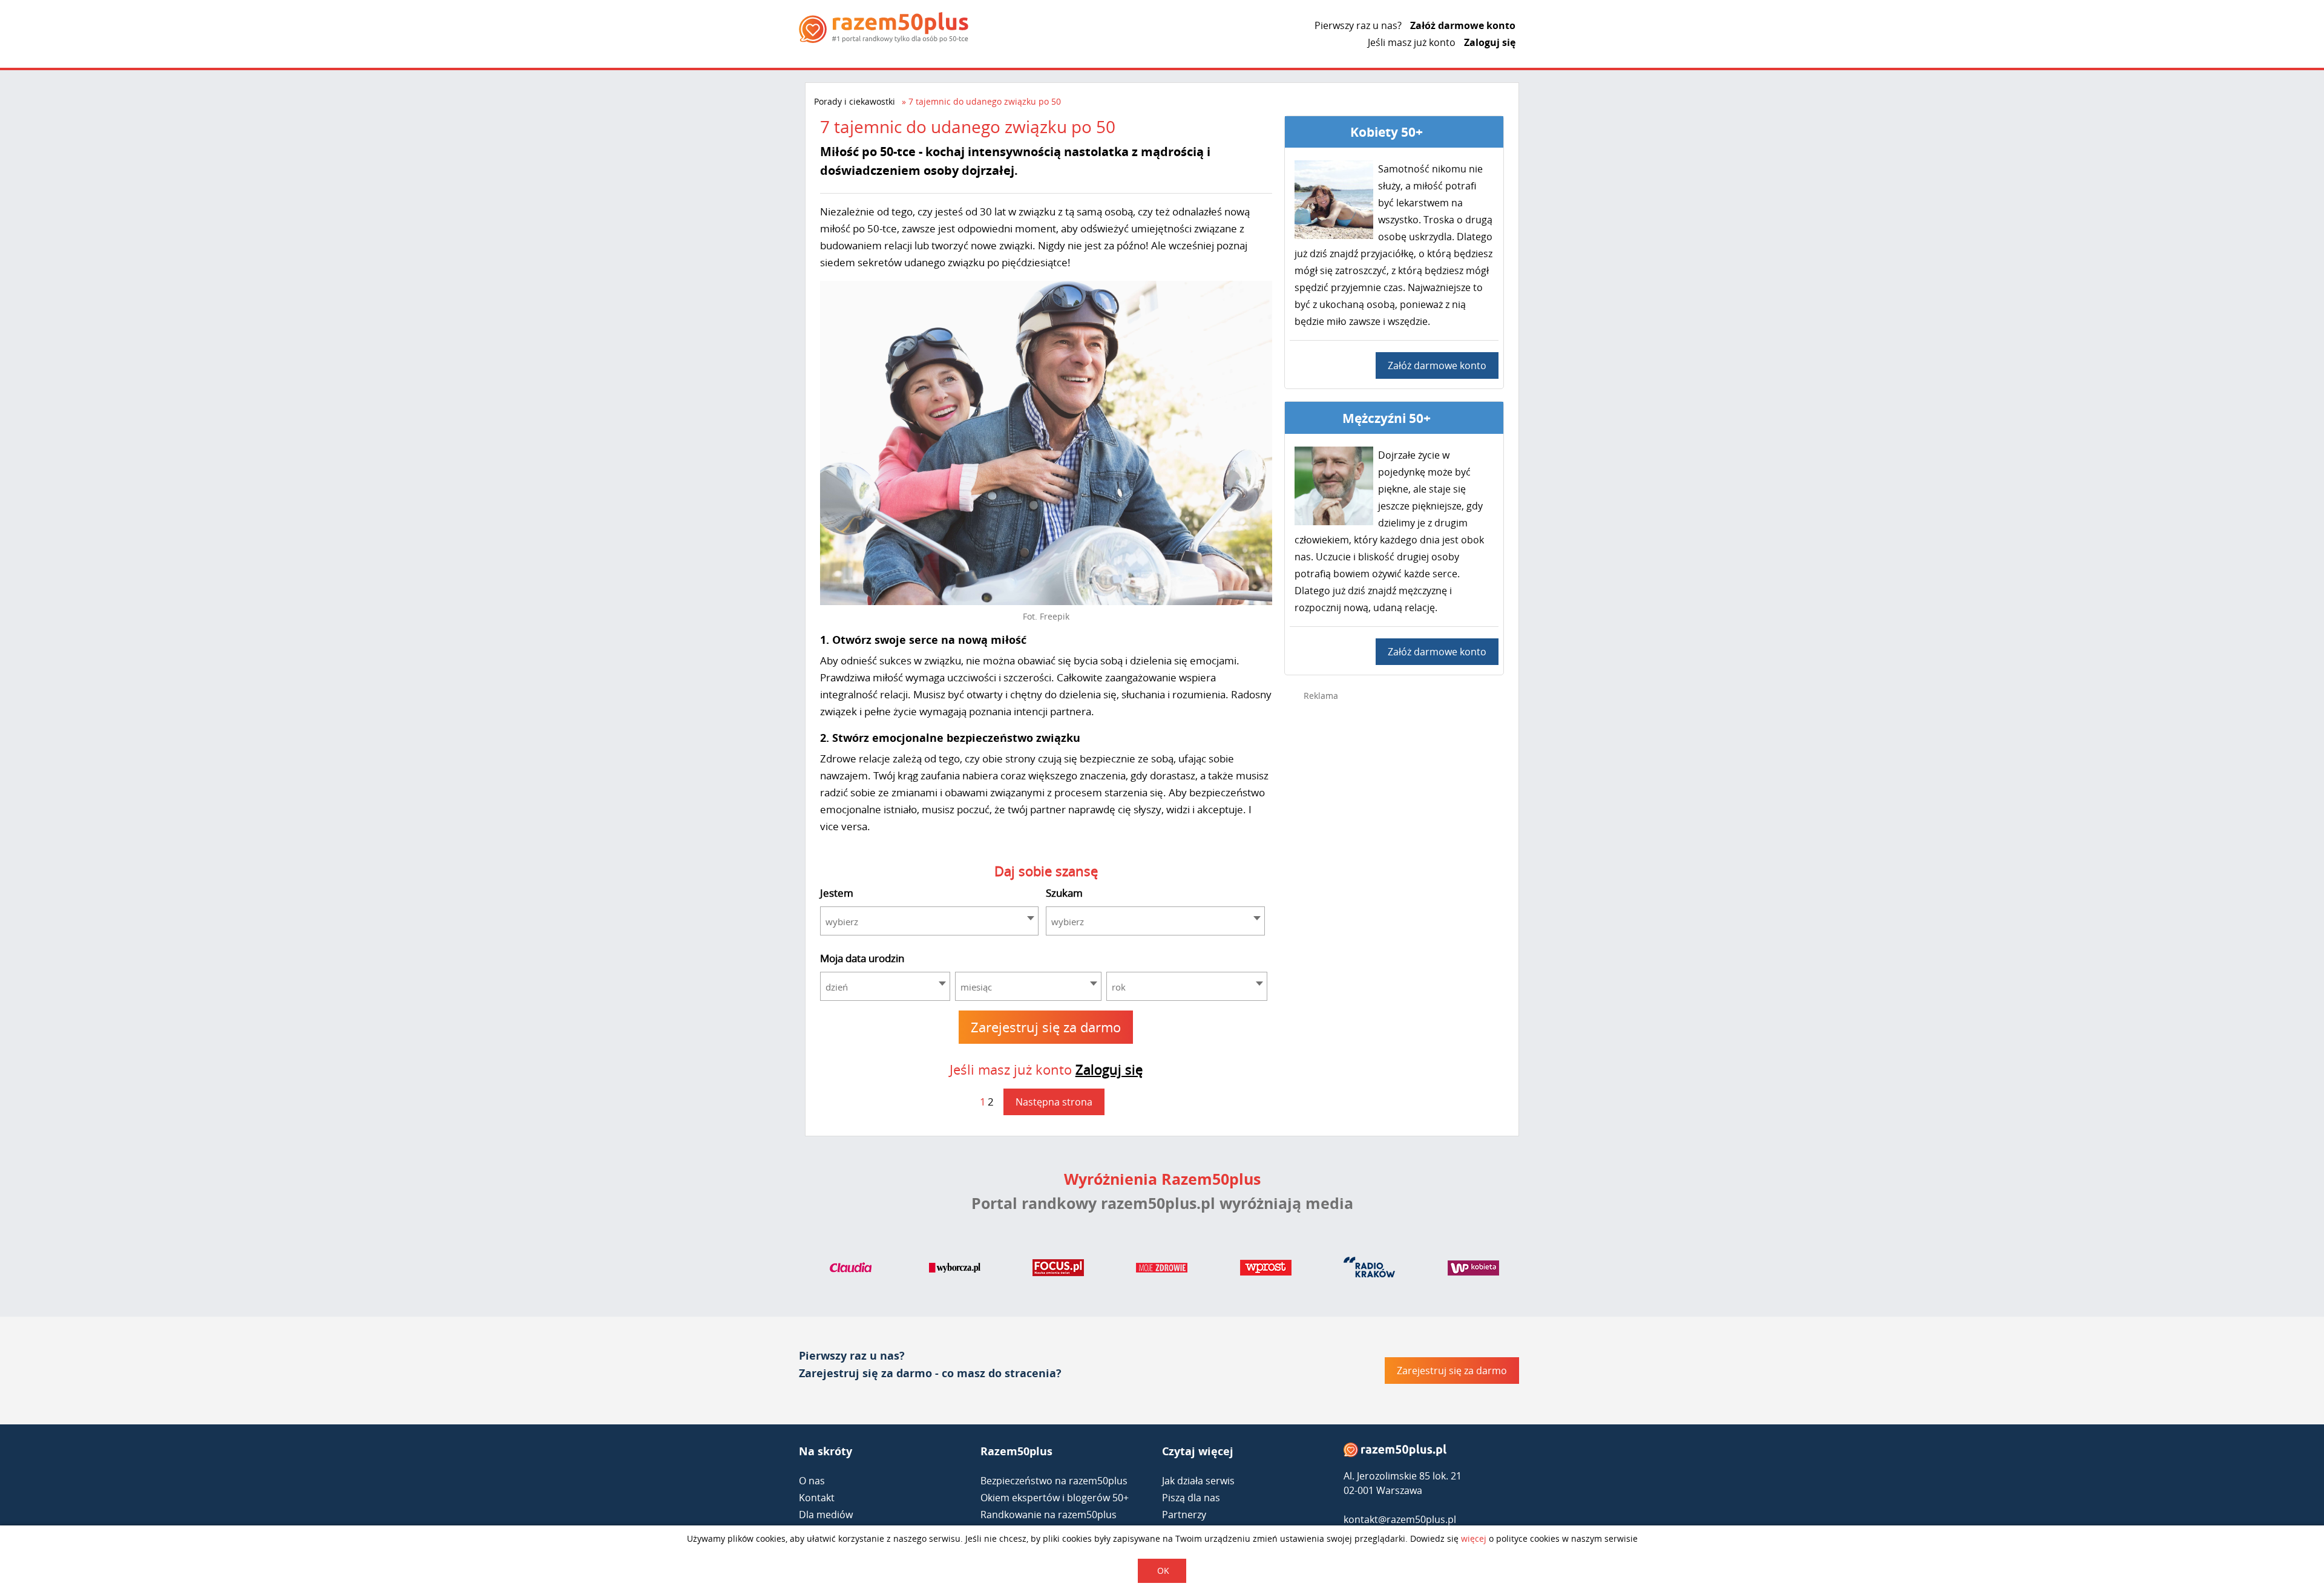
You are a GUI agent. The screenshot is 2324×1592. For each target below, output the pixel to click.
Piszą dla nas (1191, 1498)
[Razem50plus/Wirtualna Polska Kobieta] (1473, 1270)
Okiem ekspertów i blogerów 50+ (1055, 1498)
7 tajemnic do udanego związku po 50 (985, 101)
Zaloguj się (1490, 42)
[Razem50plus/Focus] (1058, 1270)
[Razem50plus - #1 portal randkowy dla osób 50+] (1395, 1453)
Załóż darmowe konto (1463, 25)
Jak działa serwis (1198, 1481)
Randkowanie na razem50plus (1049, 1515)
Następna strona (1054, 1102)
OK (1163, 1571)
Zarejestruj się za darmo (1046, 1027)
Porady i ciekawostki (855, 101)
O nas (812, 1481)
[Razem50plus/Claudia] (851, 1270)
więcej (1474, 1538)
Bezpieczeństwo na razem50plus (1054, 1481)
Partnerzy (1184, 1515)
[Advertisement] (1394, 903)
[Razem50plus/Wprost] (1266, 1270)
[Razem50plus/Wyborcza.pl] (955, 1270)
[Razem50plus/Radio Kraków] (1369, 1270)
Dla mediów (826, 1515)
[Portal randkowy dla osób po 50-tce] (884, 28)
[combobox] (930, 921)
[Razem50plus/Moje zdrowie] (1162, 1270)
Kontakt (817, 1498)
